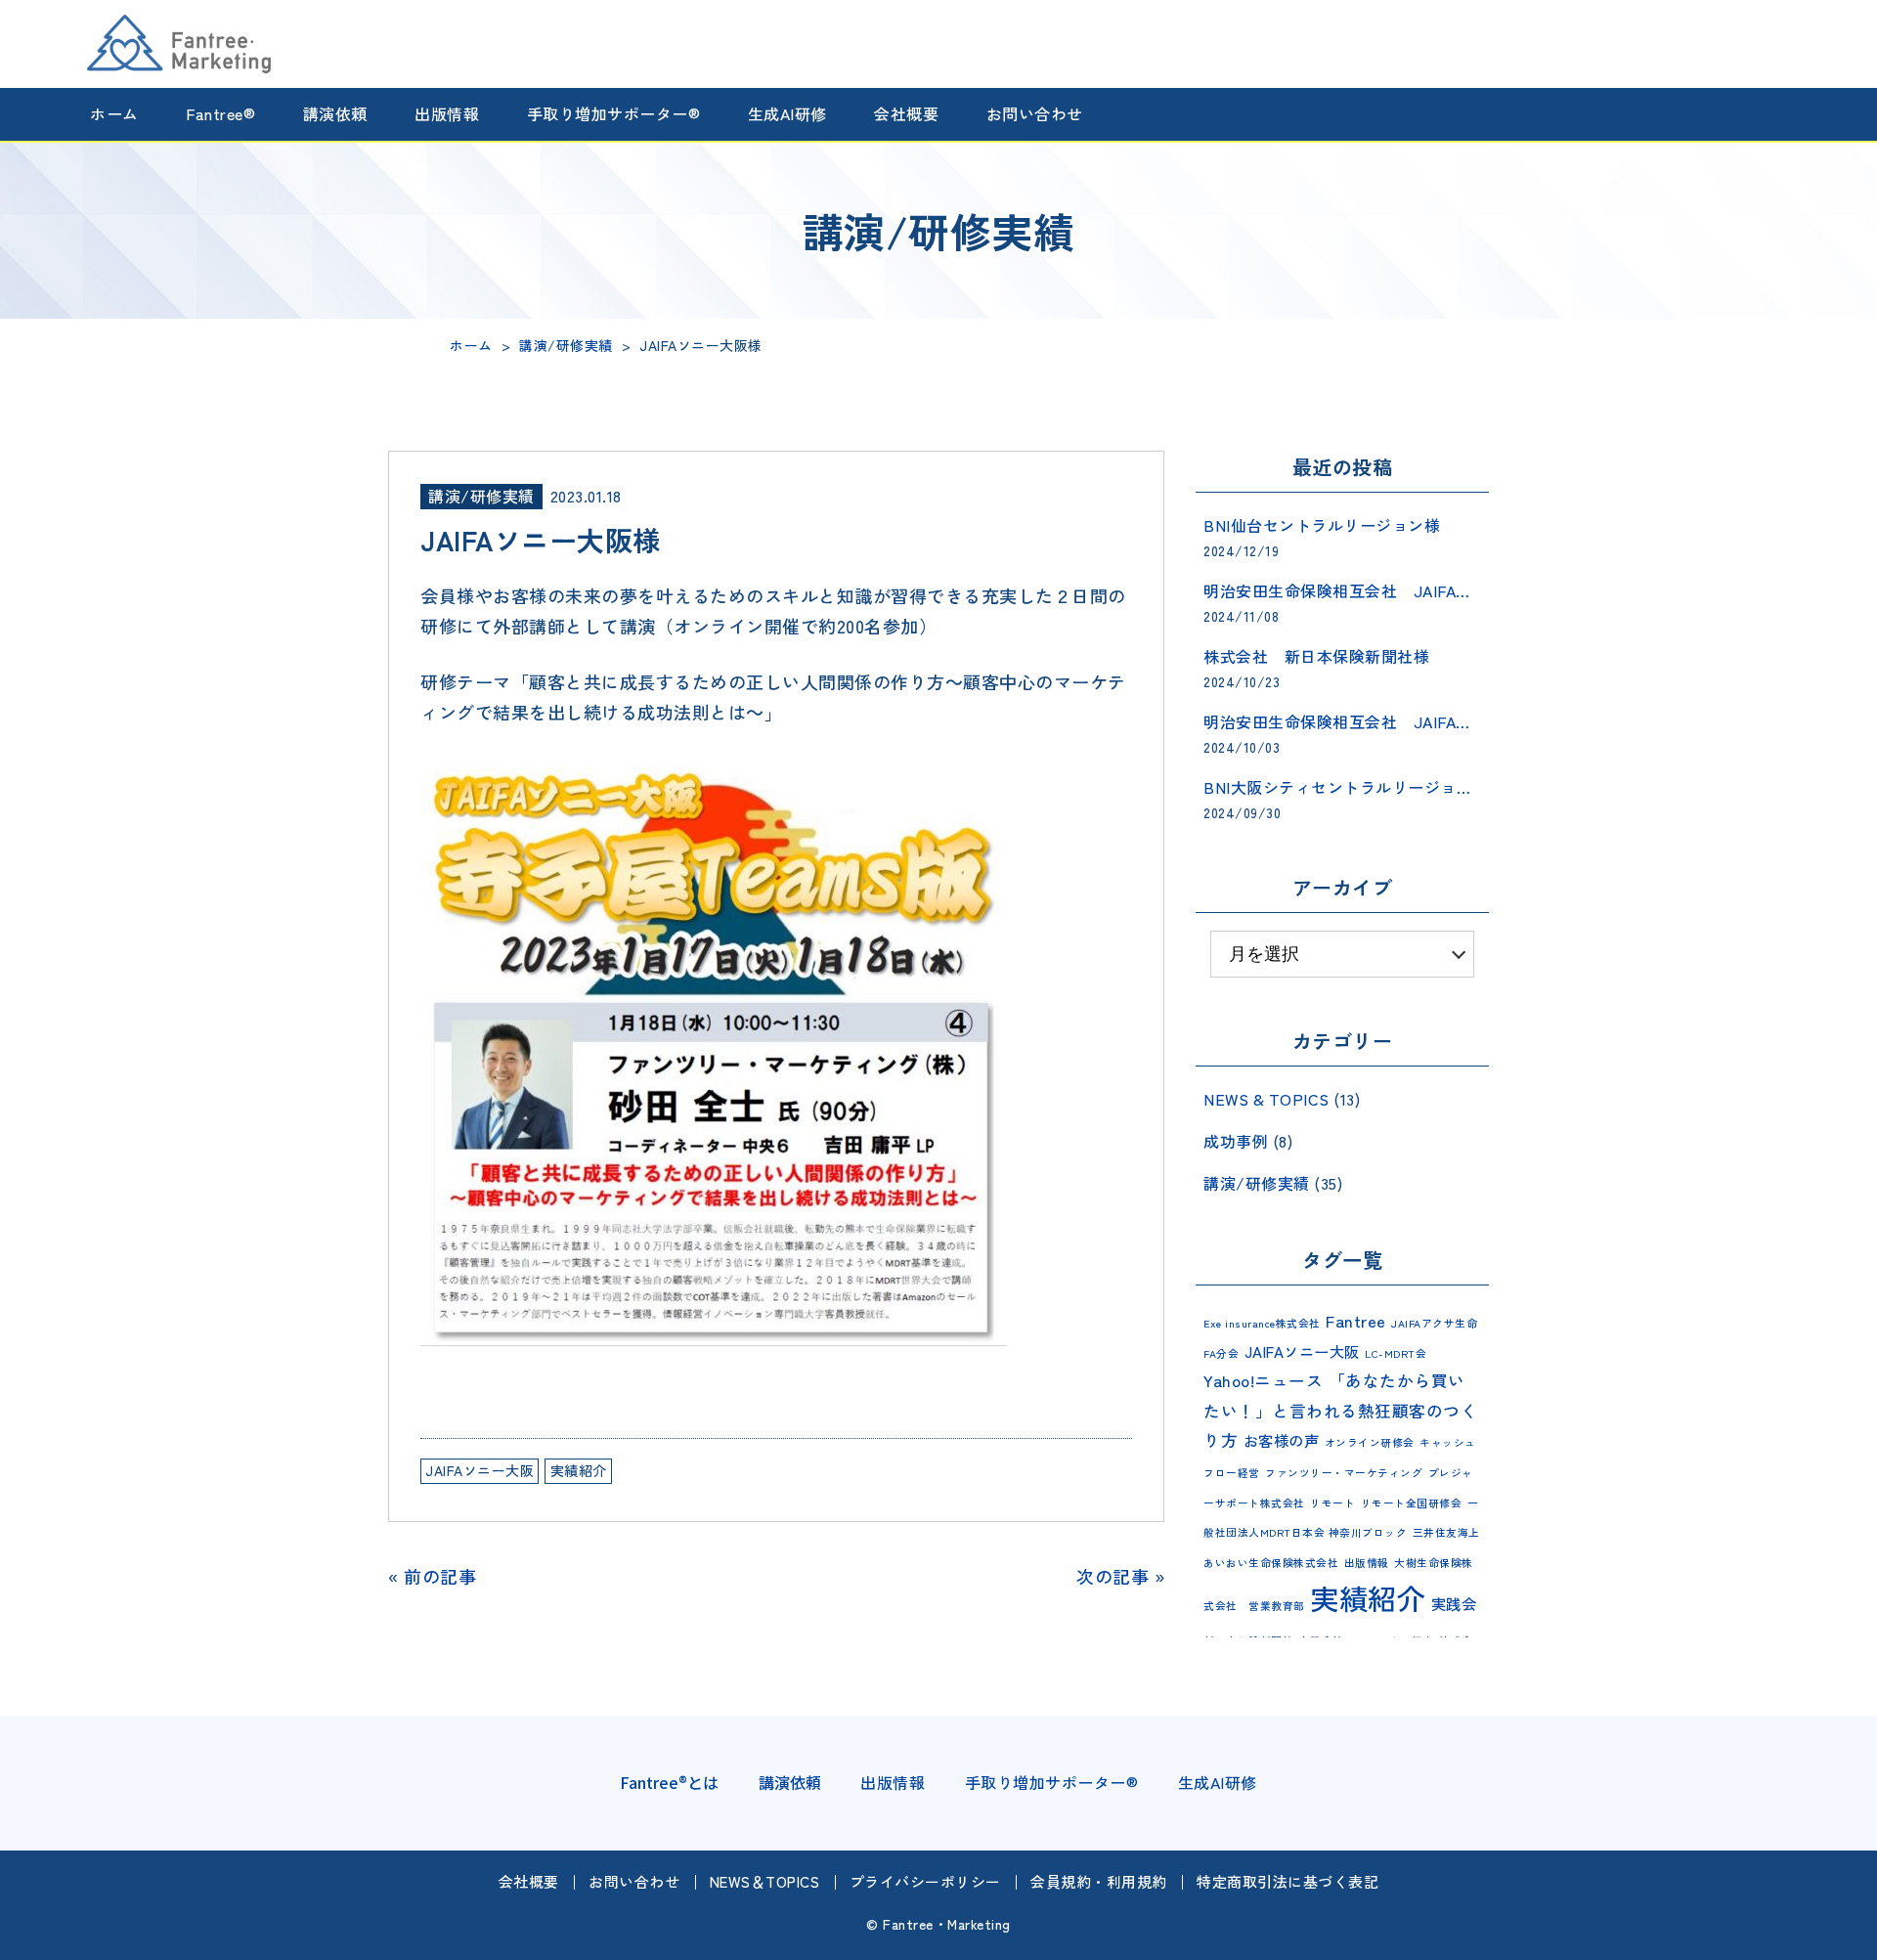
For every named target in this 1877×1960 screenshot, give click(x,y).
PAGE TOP (1848, 1940)
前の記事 (440, 1576)
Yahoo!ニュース (1263, 1380)
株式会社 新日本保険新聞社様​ (1316, 656)
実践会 (1454, 1603)
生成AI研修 (787, 114)
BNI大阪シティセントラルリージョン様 (1342, 787)
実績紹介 (579, 1470)
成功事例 (1236, 1141)
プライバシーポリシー (925, 1881)
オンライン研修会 (1370, 1442)
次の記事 (1113, 1576)
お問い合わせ (1035, 114)
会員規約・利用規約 (1099, 1881)
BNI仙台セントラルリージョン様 (1322, 525)
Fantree (1356, 1321)
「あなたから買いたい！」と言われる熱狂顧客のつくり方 (1340, 1410)
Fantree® (220, 114)
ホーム (114, 114)
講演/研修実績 (481, 496)
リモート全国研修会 (1412, 1503)
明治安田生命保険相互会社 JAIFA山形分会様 (1342, 590)
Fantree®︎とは (669, 1782)
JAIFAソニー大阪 (480, 1470)
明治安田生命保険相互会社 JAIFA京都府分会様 (1342, 721)
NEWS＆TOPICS (765, 1881)
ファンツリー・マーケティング (1344, 1473)
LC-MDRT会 (1396, 1353)
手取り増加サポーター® (614, 114)
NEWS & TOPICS (1266, 1099)
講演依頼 (335, 114)
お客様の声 (1282, 1440)
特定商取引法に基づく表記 (1288, 1881)
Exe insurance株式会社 (1262, 1323)
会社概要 (906, 114)
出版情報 (447, 114)
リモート (1332, 1503)
